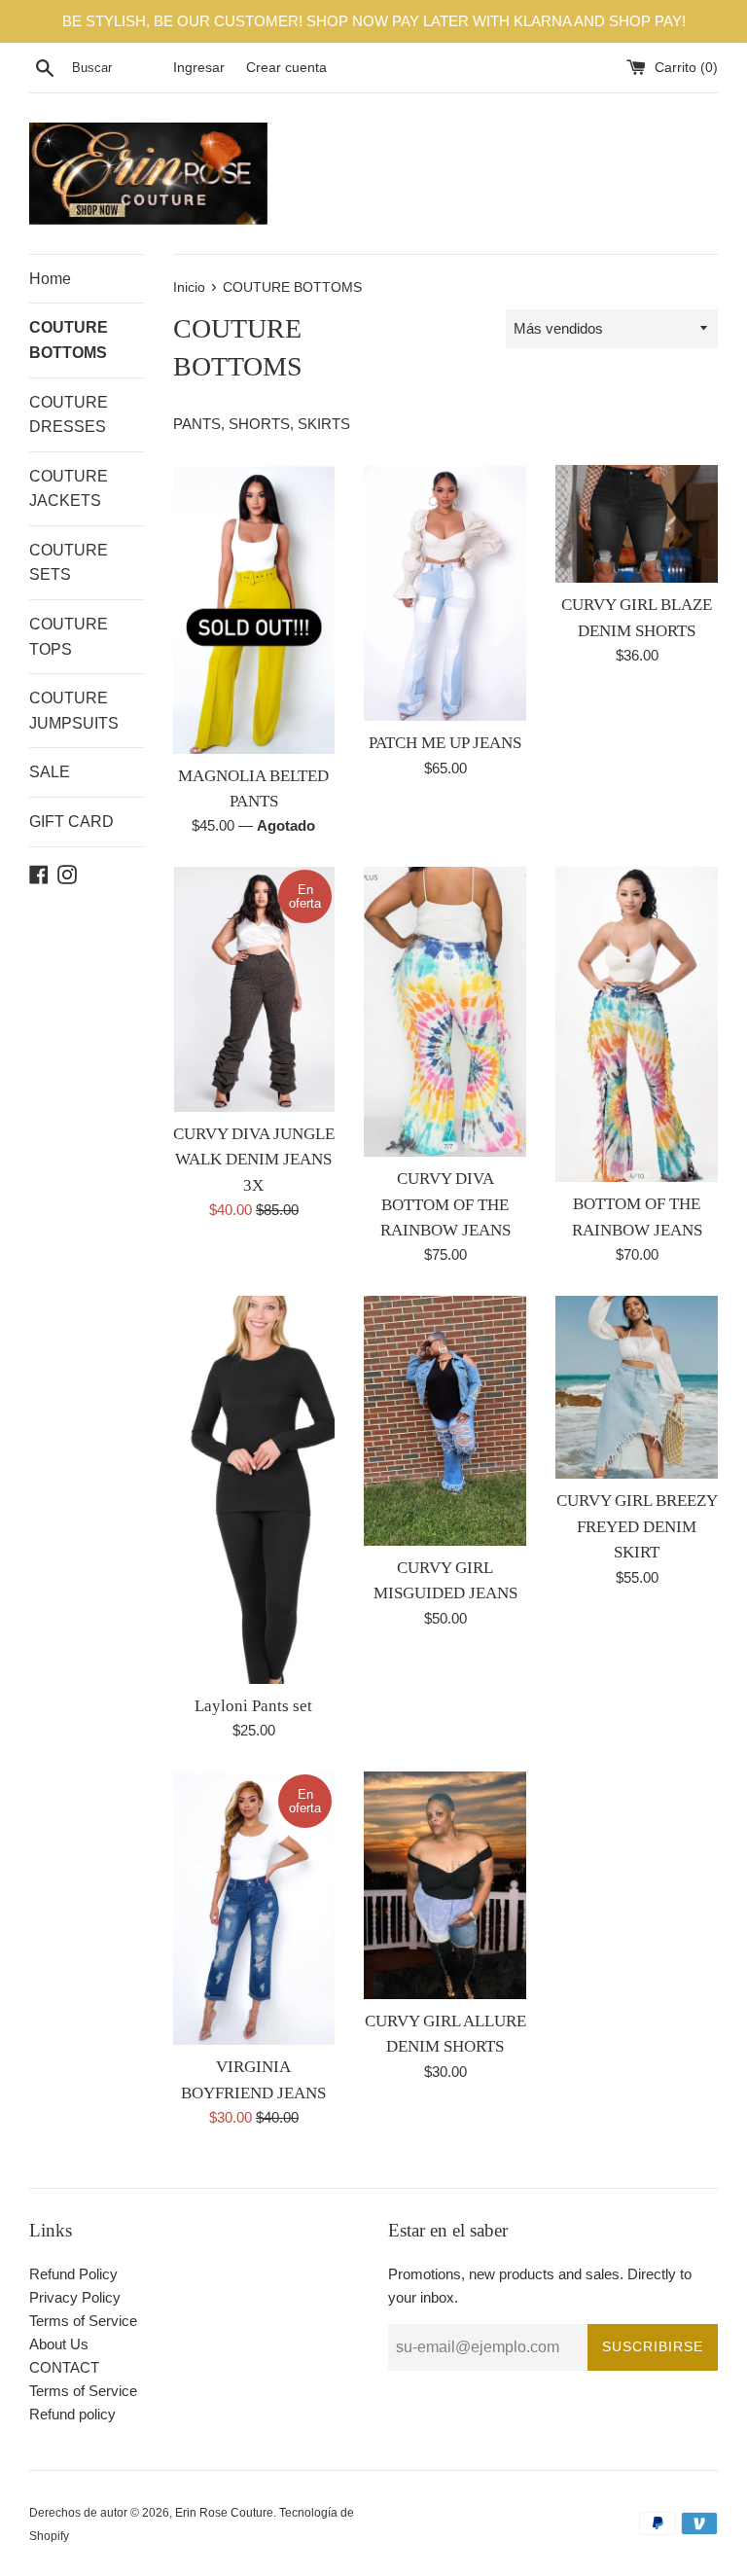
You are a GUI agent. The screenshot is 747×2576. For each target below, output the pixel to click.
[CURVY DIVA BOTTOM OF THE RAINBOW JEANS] (445, 1012)
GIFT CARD (71, 822)
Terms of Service (83, 2321)
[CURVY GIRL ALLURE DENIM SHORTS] (445, 1885)
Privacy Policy (75, 2297)
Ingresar (199, 68)
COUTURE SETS (69, 563)
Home (50, 279)
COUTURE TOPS (69, 637)
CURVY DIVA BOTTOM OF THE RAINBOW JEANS (445, 1204)
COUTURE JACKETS (69, 489)
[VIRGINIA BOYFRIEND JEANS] (254, 1908)
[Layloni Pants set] (254, 1490)
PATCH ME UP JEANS (445, 743)
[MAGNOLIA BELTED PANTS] (254, 609)
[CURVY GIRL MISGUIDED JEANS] (445, 1420)
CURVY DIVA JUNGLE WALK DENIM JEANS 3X (254, 1160)
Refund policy (72, 2414)
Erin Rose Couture (224, 2513)
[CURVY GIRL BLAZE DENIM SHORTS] (637, 524)
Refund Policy (73, 2274)
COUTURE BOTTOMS (69, 340)
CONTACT (64, 2367)
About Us (59, 2344)
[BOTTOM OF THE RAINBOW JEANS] (637, 1024)
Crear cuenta (286, 68)
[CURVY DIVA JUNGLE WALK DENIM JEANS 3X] (254, 989)
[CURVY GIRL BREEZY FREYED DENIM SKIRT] (637, 1387)
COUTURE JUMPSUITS (74, 711)
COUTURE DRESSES (69, 415)
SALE (50, 772)
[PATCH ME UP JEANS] (445, 593)
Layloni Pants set (253, 1706)
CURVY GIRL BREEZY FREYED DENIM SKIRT (637, 1526)
